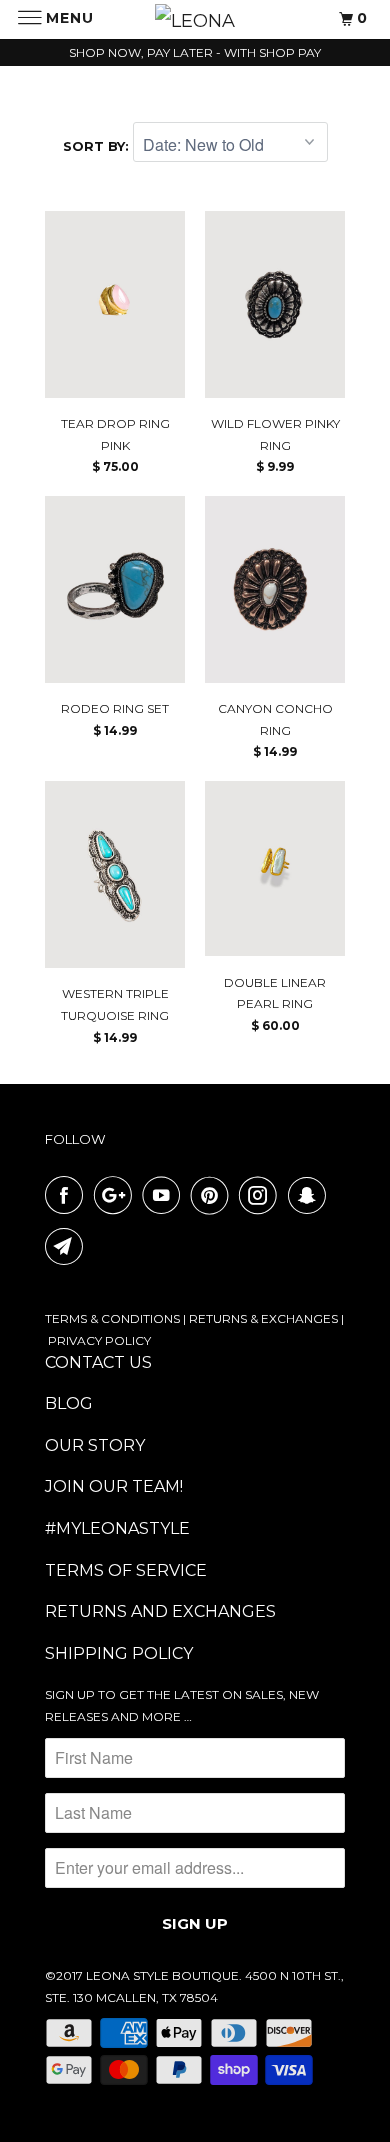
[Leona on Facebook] (68, 1195)
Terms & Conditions (112, 1318)
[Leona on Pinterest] (214, 1195)
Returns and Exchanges (160, 1611)
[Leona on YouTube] (165, 1195)
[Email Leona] (68, 1246)
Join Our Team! (114, 1486)
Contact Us (98, 1362)
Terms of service (126, 1570)
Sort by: (98, 146)
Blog (69, 1403)
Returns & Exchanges (263, 1318)
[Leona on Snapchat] (311, 1195)
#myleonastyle (117, 1528)
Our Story (95, 1445)
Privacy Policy (99, 1340)
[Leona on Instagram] (262, 1195)
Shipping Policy (119, 1653)
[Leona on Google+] (117, 1195)
